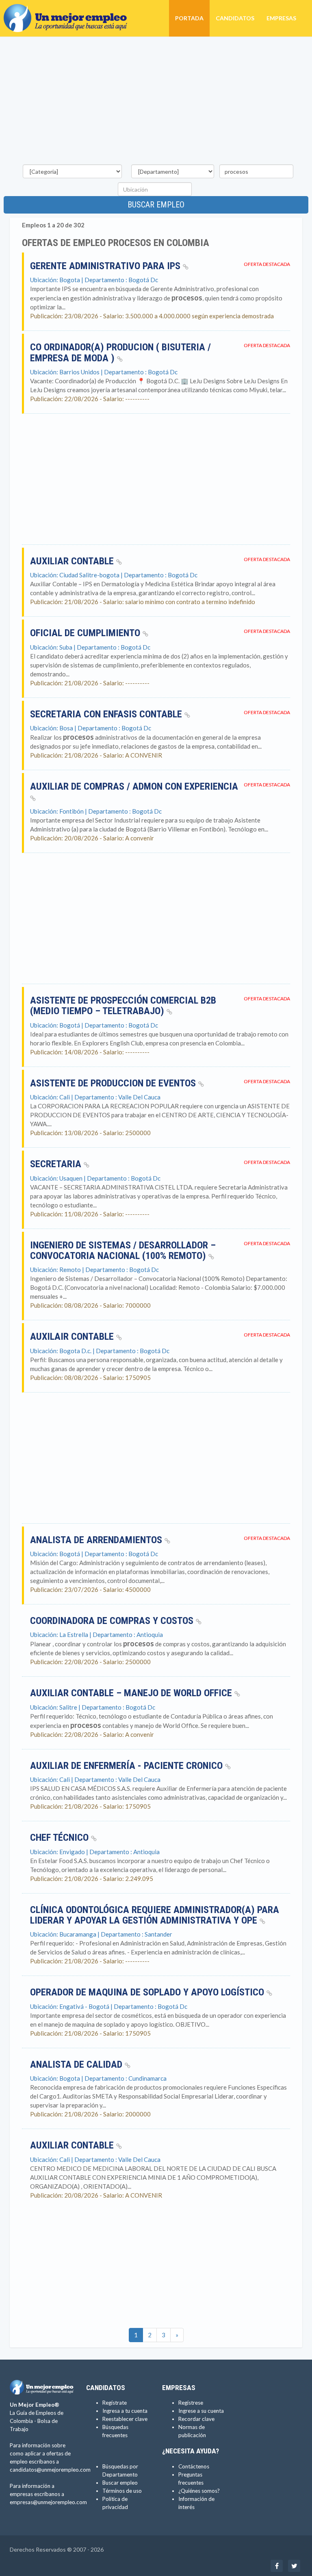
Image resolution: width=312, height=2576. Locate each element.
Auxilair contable (73, 1337)
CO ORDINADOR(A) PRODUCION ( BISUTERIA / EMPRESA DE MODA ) (120, 352)
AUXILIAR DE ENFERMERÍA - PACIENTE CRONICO (128, 1766)
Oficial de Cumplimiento (86, 633)
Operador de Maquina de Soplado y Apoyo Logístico (148, 1992)
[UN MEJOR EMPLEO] (68, 10)
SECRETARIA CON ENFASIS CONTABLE (107, 714)
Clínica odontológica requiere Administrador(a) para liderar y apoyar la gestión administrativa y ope (155, 1915)
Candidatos (235, 18)
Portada (189, 18)
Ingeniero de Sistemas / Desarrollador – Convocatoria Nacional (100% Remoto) (123, 1250)
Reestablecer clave (125, 2419)
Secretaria (57, 1164)
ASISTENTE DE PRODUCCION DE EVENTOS (114, 1083)
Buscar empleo (156, 205)
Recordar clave (196, 2419)
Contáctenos (194, 2466)
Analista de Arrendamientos (97, 1540)
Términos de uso (122, 2491)
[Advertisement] (156, 102)
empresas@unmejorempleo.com (48, 2502)
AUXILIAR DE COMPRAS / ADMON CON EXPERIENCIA (134, 786)
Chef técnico (61, 1838)
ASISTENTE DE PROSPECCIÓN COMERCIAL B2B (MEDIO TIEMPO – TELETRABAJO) (123, 1006)
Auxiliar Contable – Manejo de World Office (132, 1693)
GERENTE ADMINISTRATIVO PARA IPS (106, 266)
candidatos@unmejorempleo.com (50, 2470)
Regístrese (191, 2403)
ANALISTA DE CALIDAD (77, 2064)
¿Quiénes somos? (199, 2491)
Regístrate (115, 2403)
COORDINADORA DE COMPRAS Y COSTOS (113, 1621)
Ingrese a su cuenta (201, 2411)
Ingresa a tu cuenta (125, 2411)
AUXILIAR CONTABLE (73, 561)
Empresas (281, 18)
